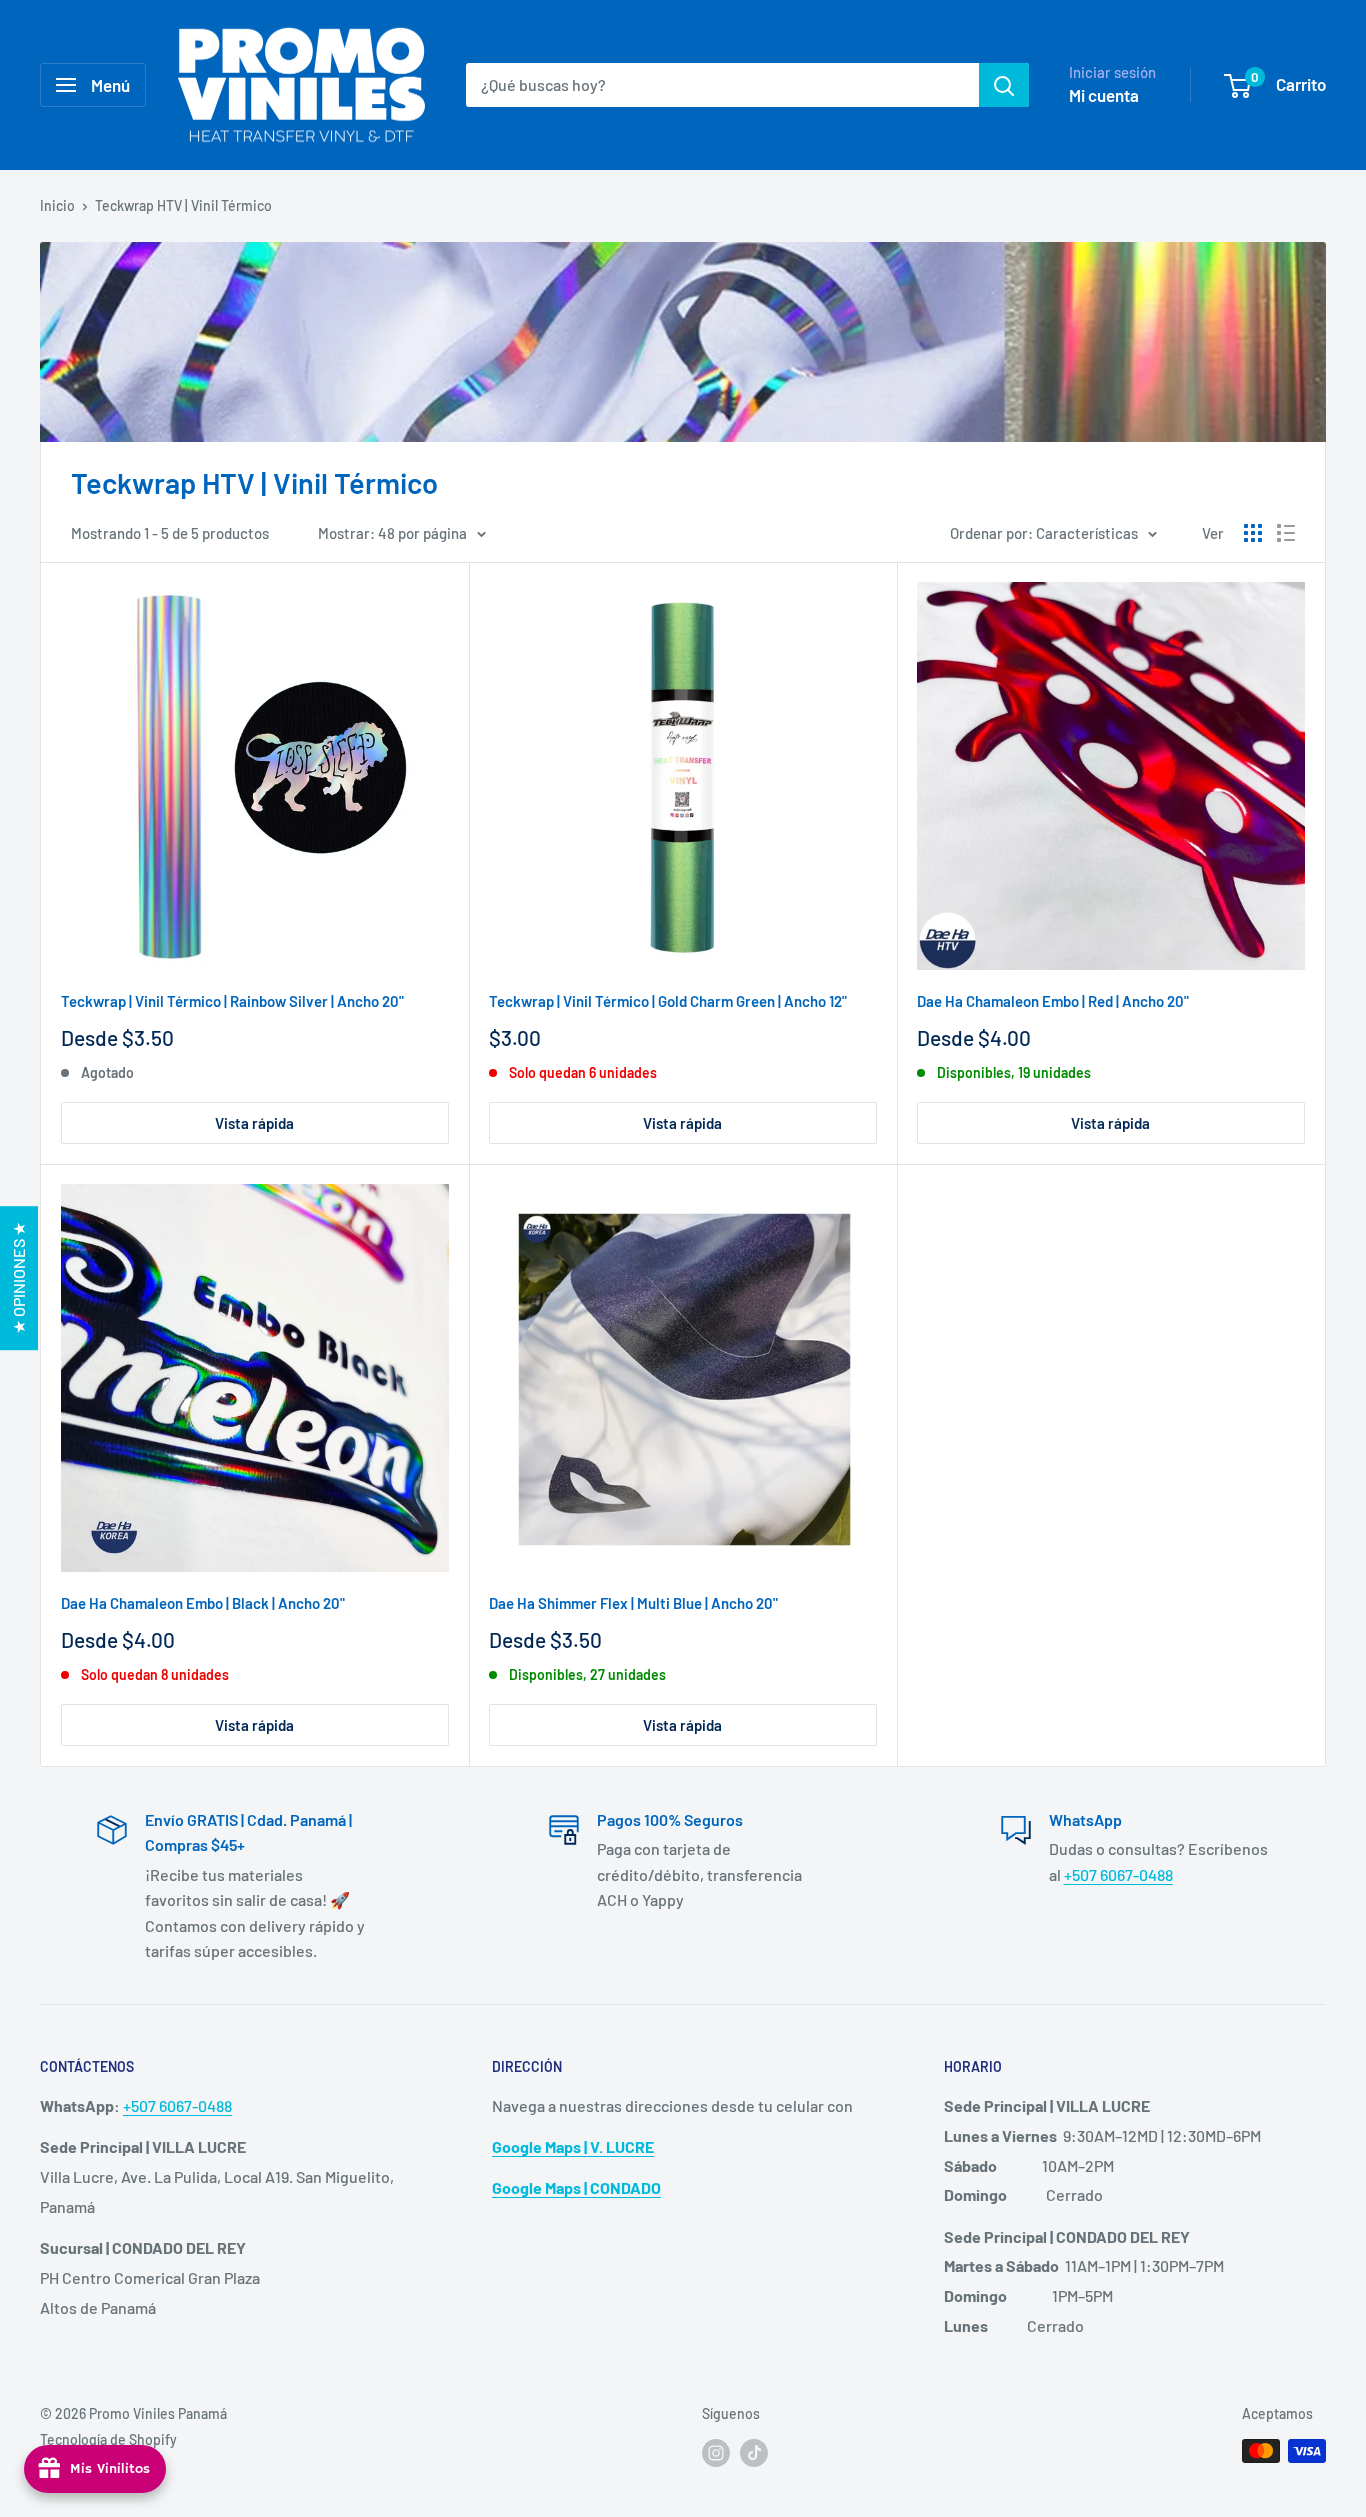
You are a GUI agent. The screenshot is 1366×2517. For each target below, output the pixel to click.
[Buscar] (1004, 85)
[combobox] (722, 85)
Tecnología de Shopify (108, 2439)
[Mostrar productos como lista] (1286, 533)
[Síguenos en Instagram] (716, 2453)
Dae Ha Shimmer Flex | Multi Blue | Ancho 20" (633, 1603)
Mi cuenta (1104, 95)
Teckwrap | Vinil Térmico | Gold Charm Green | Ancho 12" (668, 1001)
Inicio (57, 205)
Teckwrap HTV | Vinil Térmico (183, 205)
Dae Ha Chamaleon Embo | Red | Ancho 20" (1053, 1001)
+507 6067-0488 (1118, 1874)
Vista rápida (254, 1123)
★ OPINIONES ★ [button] (18, 1278)
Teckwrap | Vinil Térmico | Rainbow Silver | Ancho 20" (232, 1001)
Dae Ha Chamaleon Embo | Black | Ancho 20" (203, 1603)
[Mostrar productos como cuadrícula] (1253, 533)
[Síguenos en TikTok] (754, 2453)
